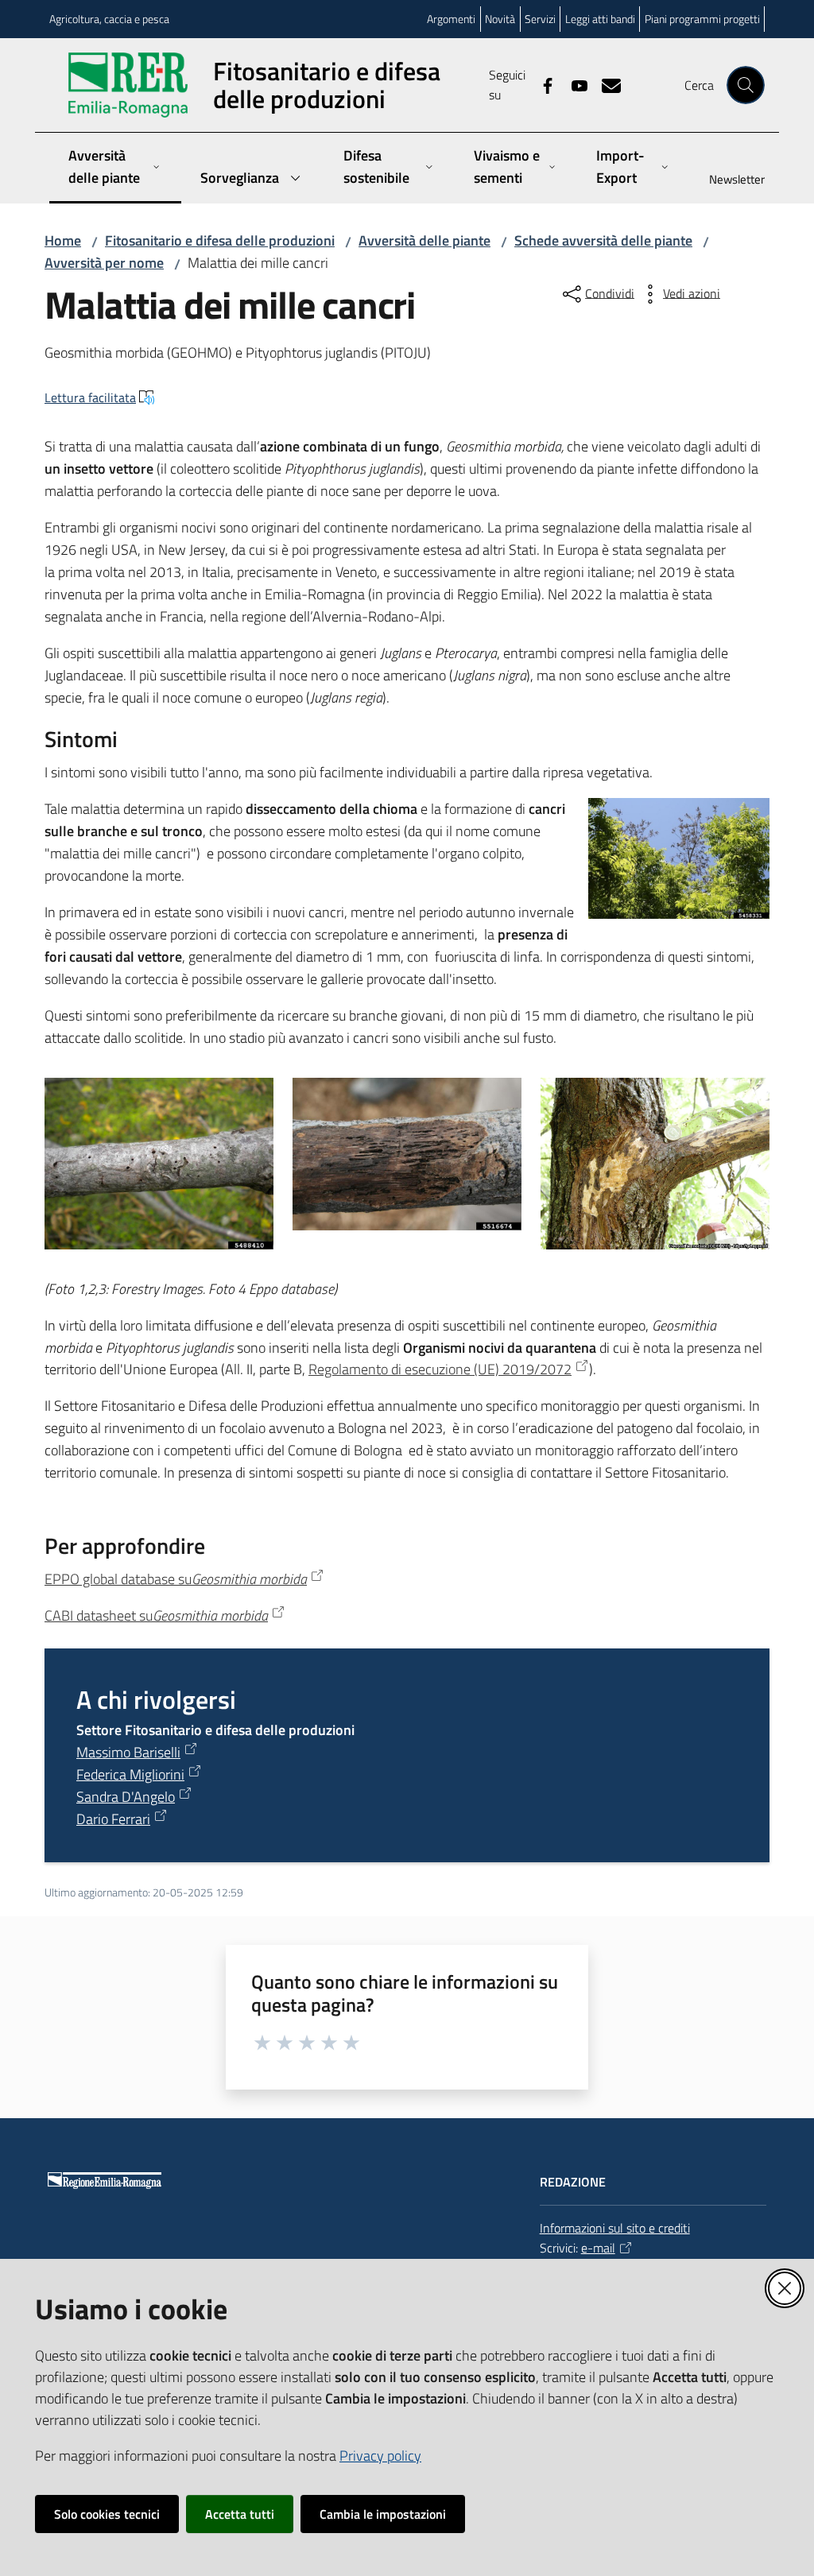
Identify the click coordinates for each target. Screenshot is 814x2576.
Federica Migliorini (130, 1774)
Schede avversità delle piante (603, 240)
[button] (746, 85)
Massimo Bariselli (128, 1752)
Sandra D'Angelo (126, 1797)
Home (63, 240)
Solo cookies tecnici (107, 2514)
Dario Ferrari (113, 1819)
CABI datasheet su (156, 1615)
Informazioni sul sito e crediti (615, 2228)
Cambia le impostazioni (383, 2514)
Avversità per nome (104, 263)
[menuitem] (727, 181)
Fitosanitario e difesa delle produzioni (220, 240)
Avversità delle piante (424, 240)
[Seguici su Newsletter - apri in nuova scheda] (605, 84)
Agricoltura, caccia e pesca (109, 19)
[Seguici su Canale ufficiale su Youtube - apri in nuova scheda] (573, 84)
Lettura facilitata (90, 397)
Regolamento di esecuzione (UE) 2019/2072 (440, 1369)
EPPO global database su (176, 1579)
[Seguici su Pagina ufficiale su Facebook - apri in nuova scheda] (541, 84)
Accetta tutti (240, 2514)
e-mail (598, 2248)
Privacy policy (380, 2456)
